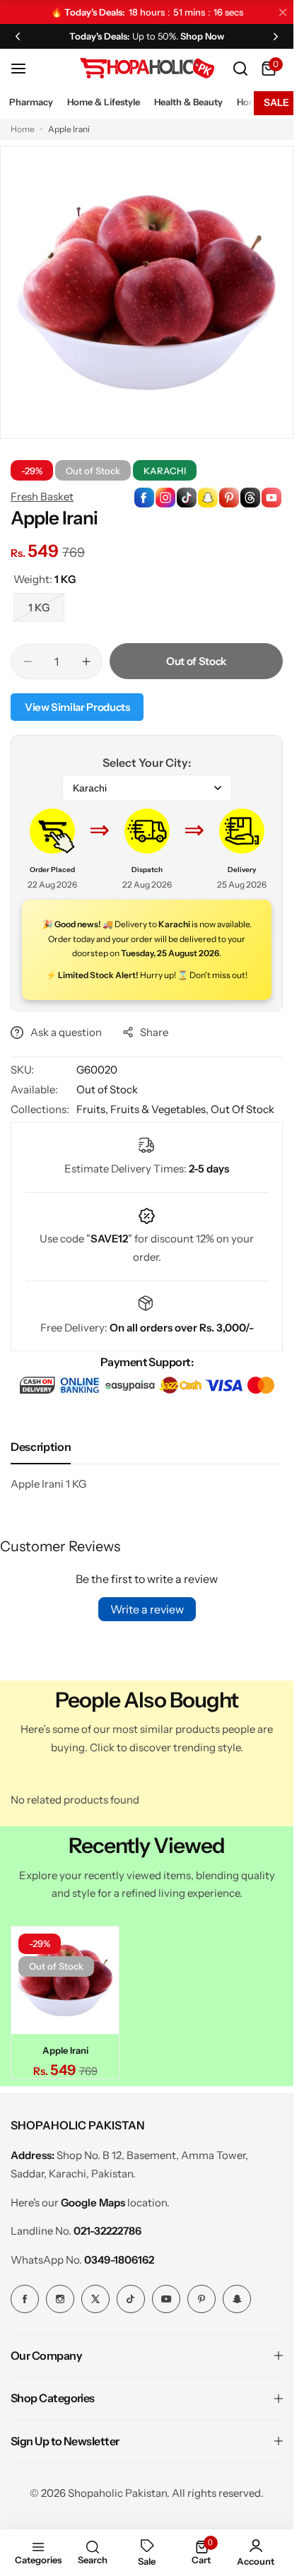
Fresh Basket (42, 496)
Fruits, (93, 1109)
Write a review (147, 1609)
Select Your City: (147, 763)
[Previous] (18, 36)
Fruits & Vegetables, (160, 1109)
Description (41, 1447)
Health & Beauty (188, 102)
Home (23, 129)
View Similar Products (77, 707)
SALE (276, 102)
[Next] (276, 36)
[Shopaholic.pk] (147, 68)
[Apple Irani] (63, 1978)
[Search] (240, 69)
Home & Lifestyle (104, 102)
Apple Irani (63, 2046)
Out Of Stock (242, 1109)
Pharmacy (31, 102)
